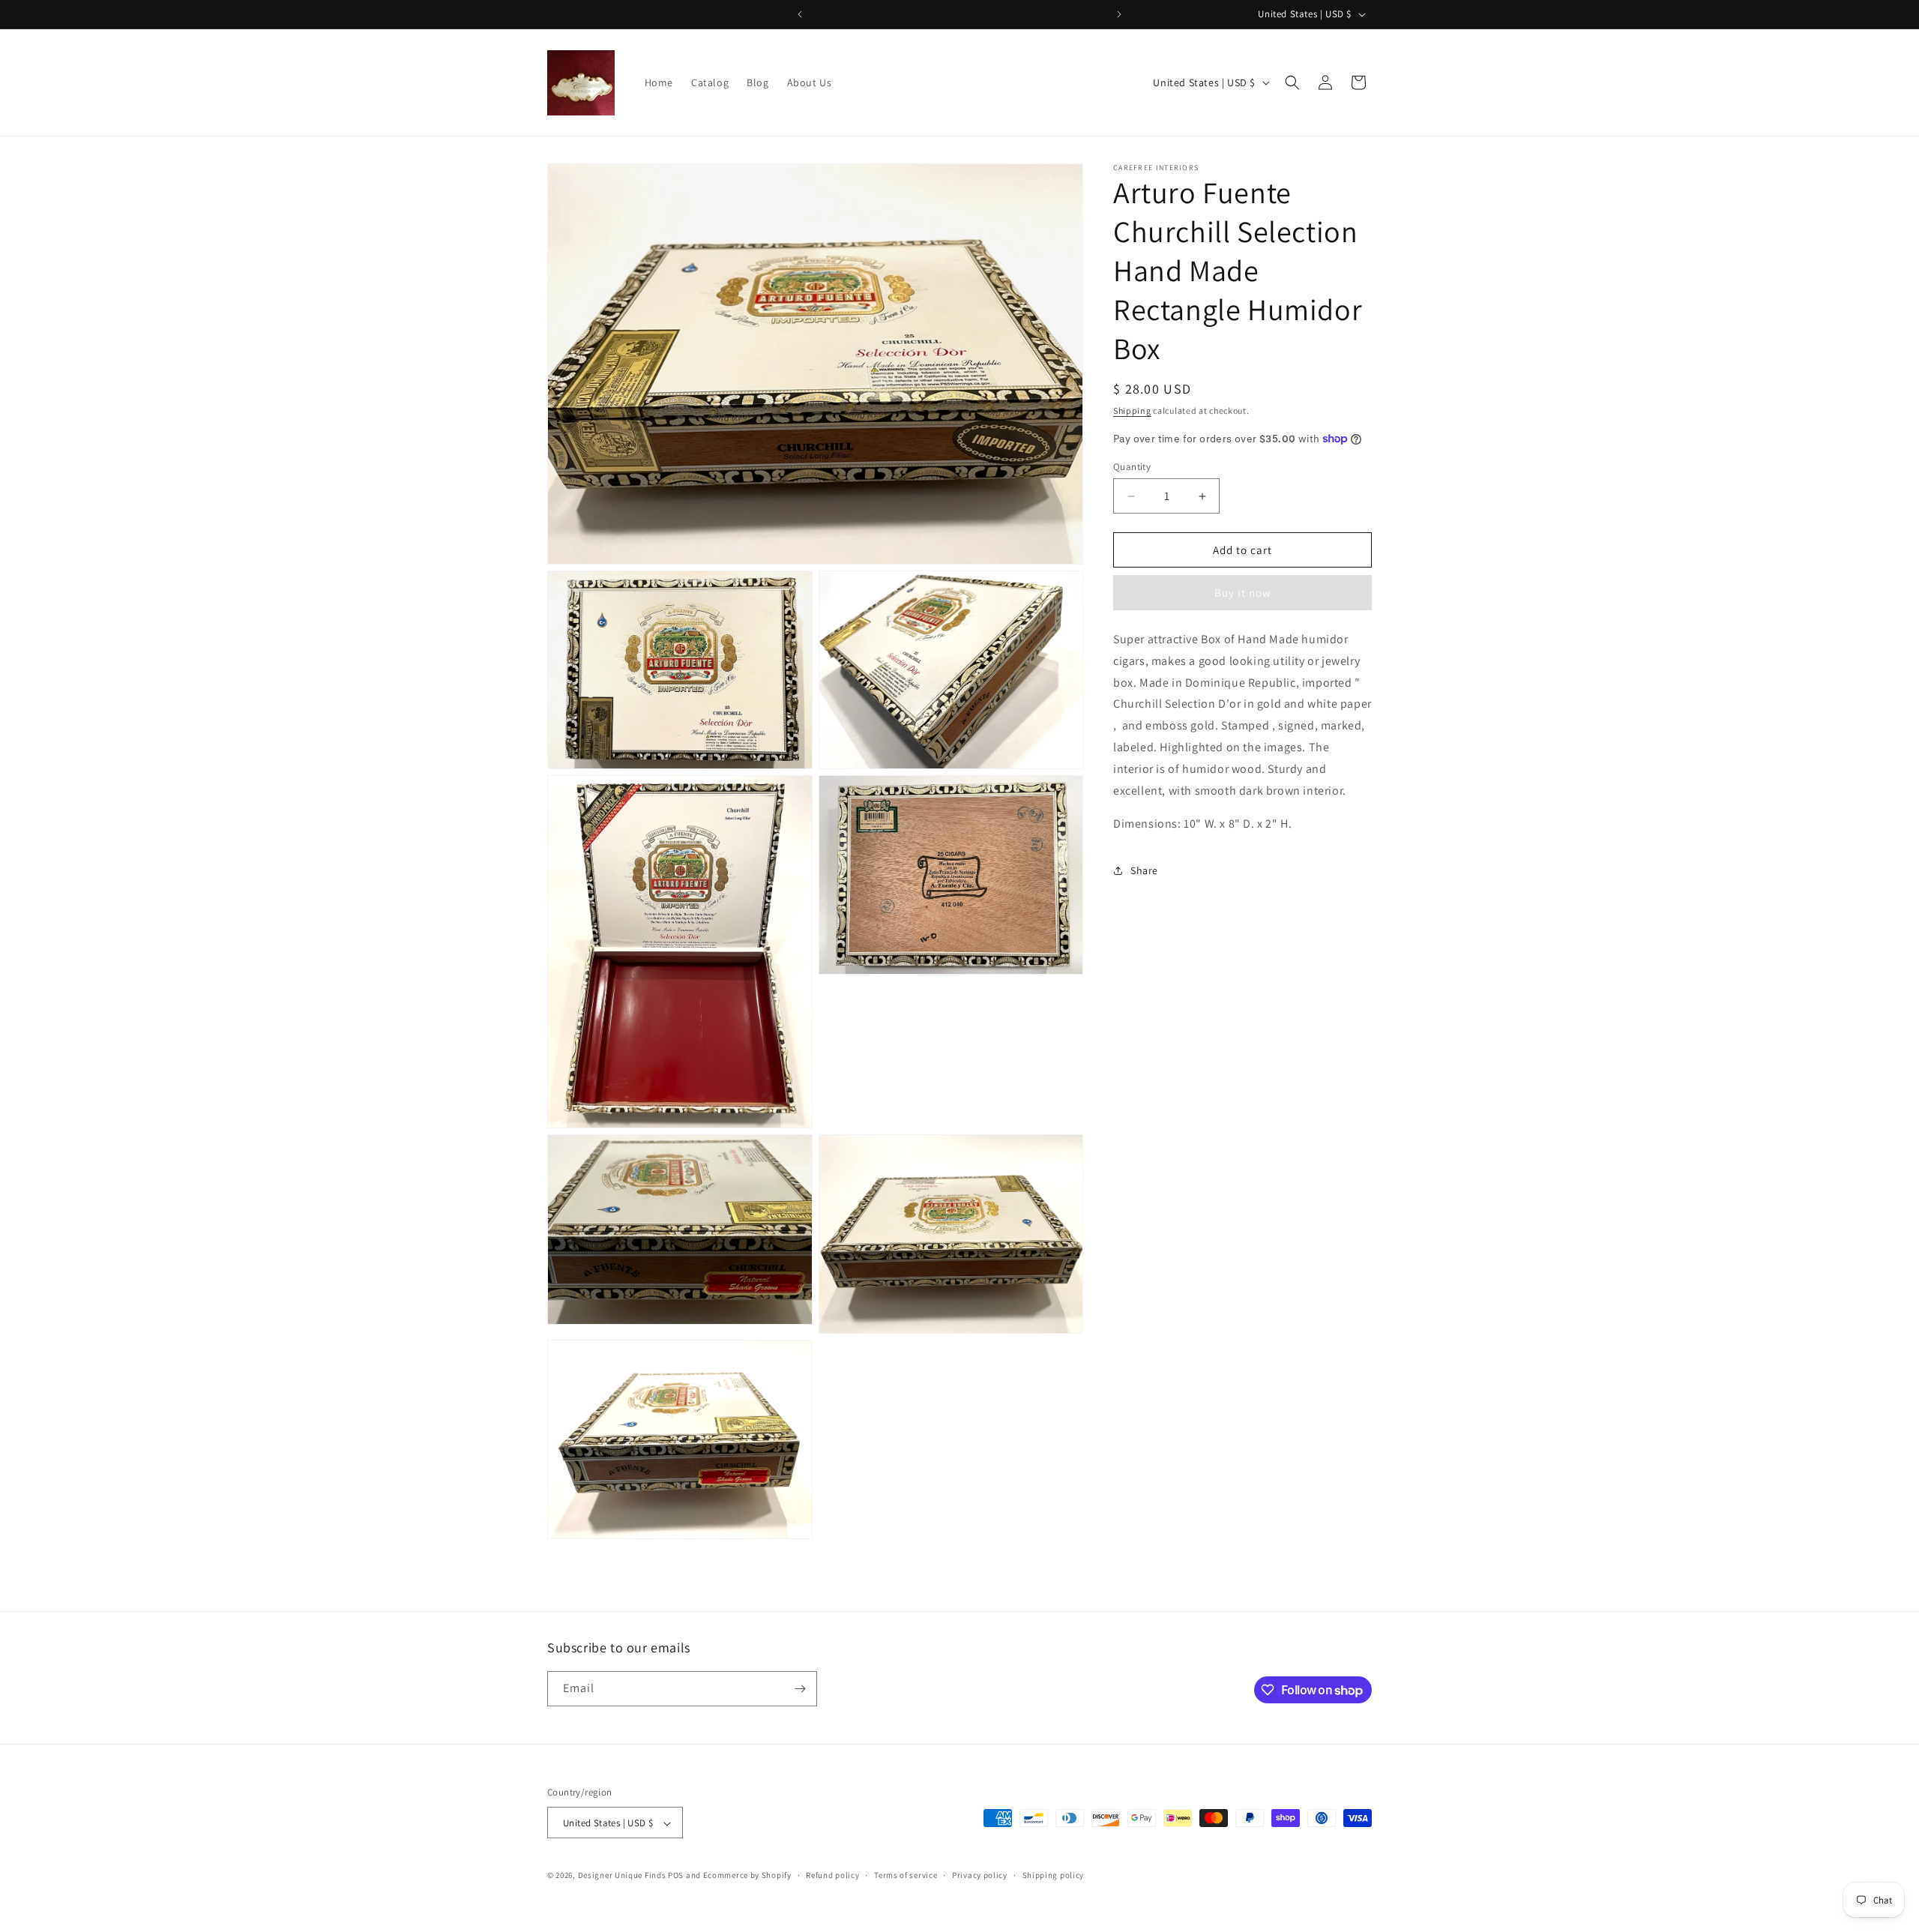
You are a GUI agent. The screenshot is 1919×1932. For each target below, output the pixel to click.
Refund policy (832, 1876)
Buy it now (1243, 593)
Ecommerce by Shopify (747, 1876)
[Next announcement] (1119, 14)
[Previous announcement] (800, 14)
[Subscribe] (800, 1689)
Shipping (1132, 410)
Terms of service (906, 1876)
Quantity (1132, 467)
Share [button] (1144, 870)
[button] (1292, 82)
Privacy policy (980, 1876)
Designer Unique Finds (623, 1876)
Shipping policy (1054, 1876)
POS (676, 1876)
